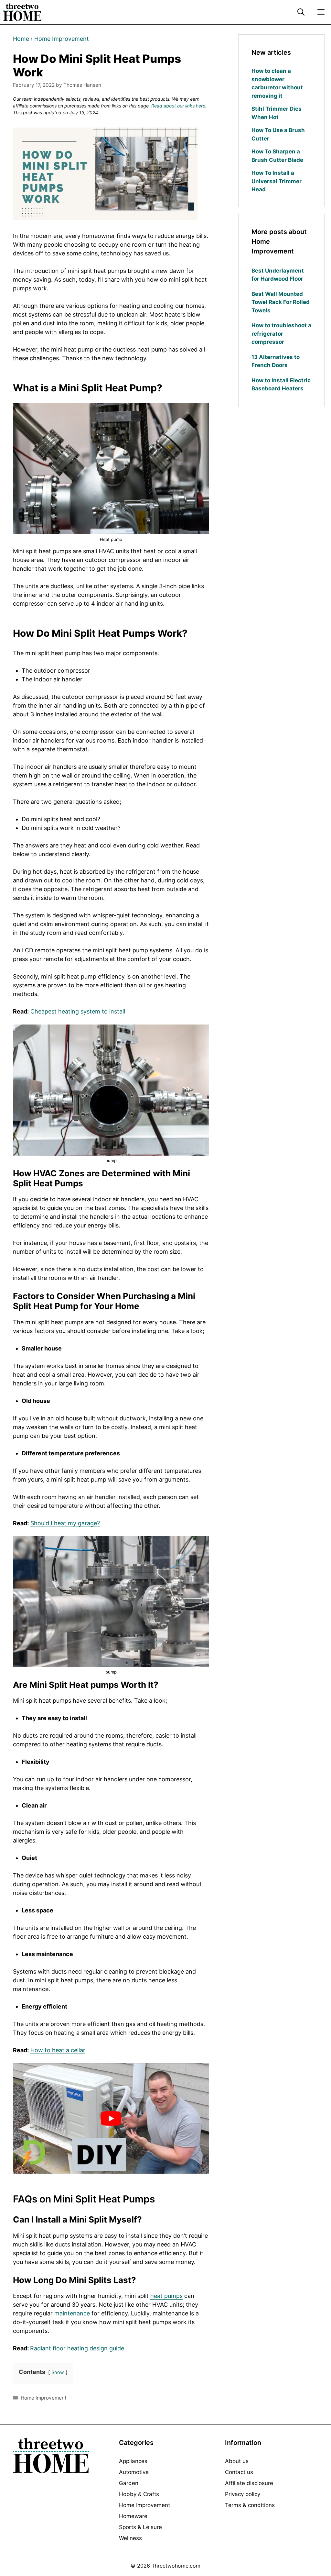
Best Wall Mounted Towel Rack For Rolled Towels (281, 302)
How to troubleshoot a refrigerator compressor (281, 334)
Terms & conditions (250, 2505)
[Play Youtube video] (111, 2118)
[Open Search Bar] (301, 12)
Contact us (239, 2472)
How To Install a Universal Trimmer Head (277, 181)
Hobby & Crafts (139, 2494)
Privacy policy (243, 2494)
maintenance (72, 2313)
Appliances (133, 2461)
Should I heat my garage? (65, 1523)
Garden (129, 2483)
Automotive (134, 2472)
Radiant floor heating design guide (77, 2348)
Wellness (130, 2538)
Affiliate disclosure (249, 2483)
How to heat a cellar (58, 2050)
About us (237, 2461)
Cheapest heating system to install (78, 1011)
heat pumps (166, 2296)
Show (58, 2372)
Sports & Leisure (140, 2527)
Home (21, 39)
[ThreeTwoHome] (22, 12)
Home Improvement (62, 39)
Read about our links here (178, 106)
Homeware (133, 2516)
